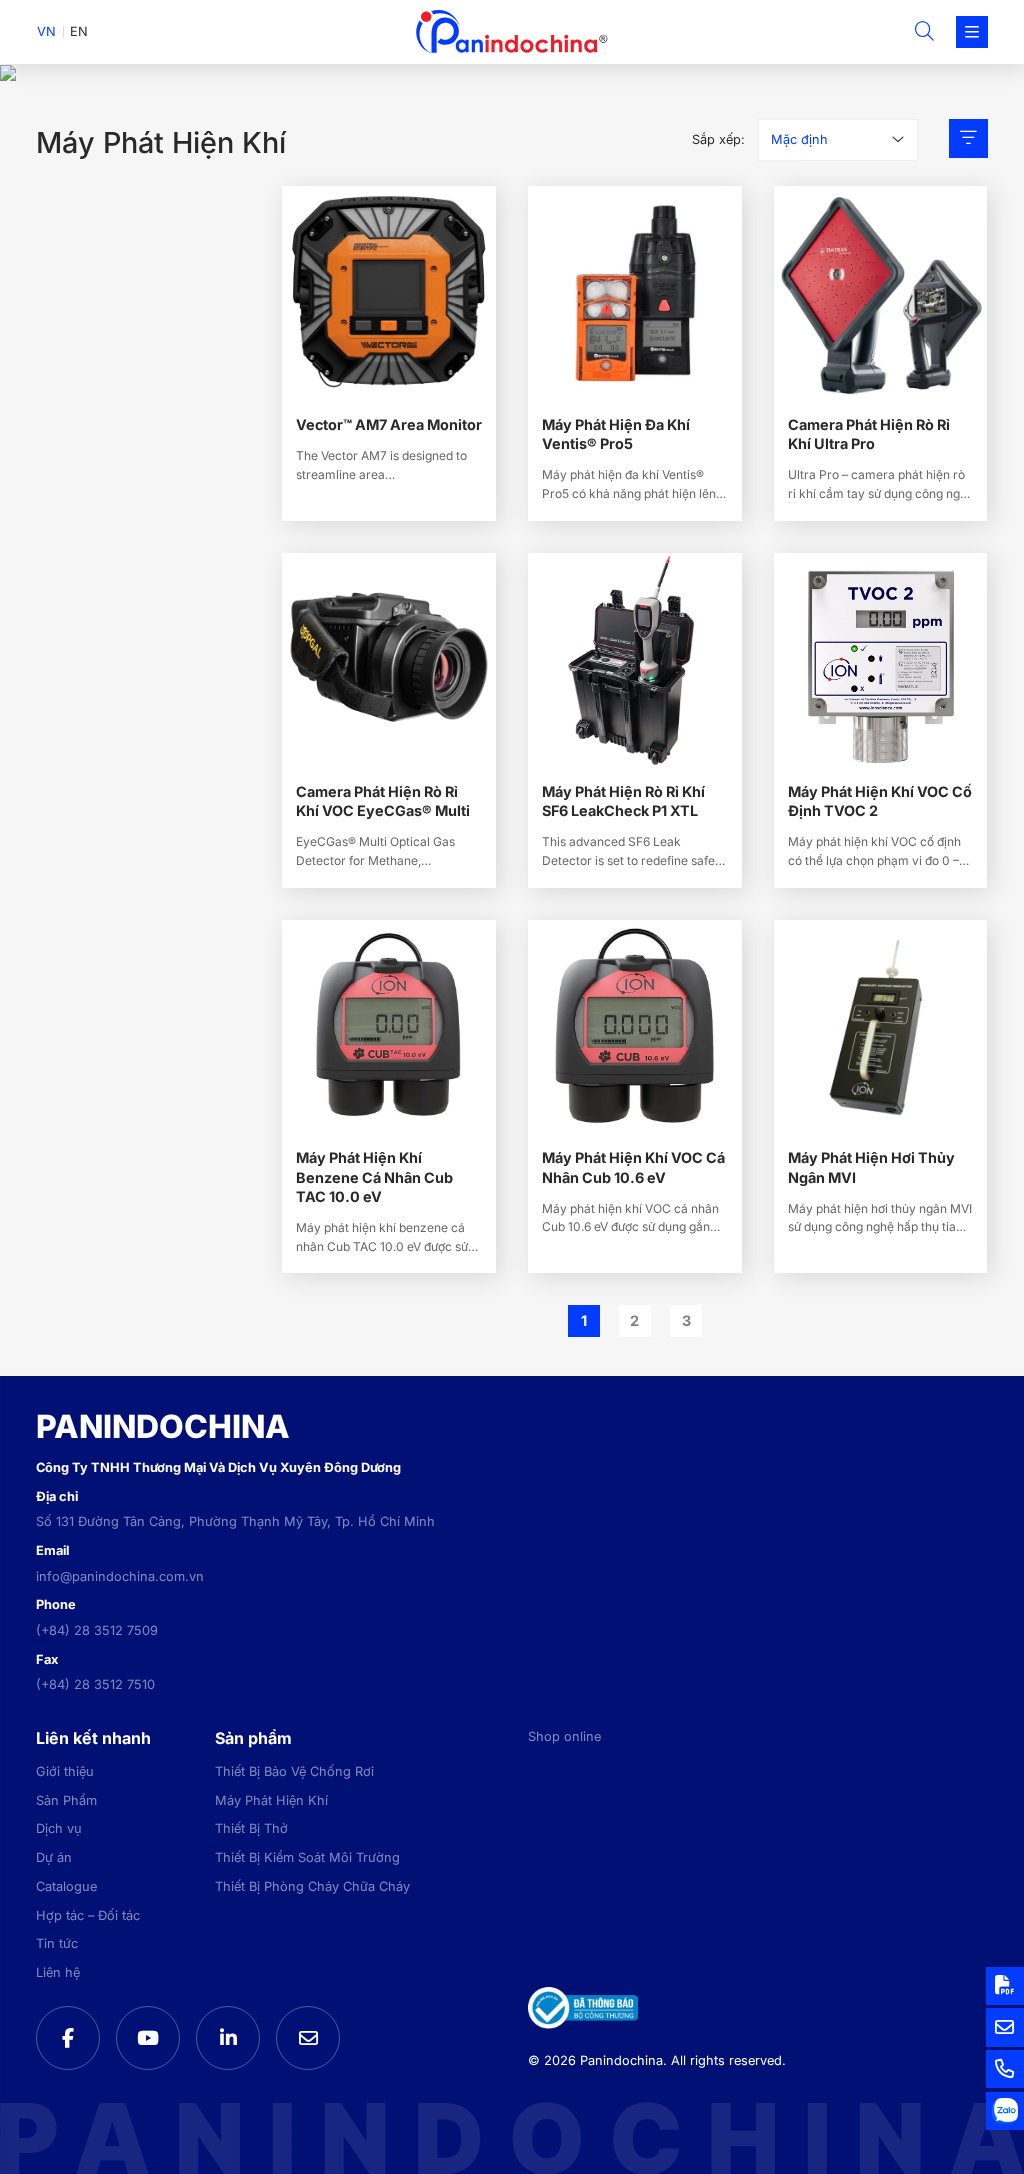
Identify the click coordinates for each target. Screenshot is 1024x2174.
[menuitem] (46, 32)
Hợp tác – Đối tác (88, 1915)
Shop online (564, 1736)
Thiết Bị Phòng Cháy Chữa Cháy (312, 1886)
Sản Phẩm (66, 1800)
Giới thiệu (65, 1771)
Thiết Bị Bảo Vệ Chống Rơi (294, 1771)
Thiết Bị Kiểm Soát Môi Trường (307, 1857)
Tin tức (57, 1943)
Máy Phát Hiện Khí (271, 1800)
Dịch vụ (59, 1828)
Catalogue (66, 1886)
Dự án (54, 1857)
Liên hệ (58, 1972)
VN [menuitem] (46, 31)
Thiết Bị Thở (251, 1828)
